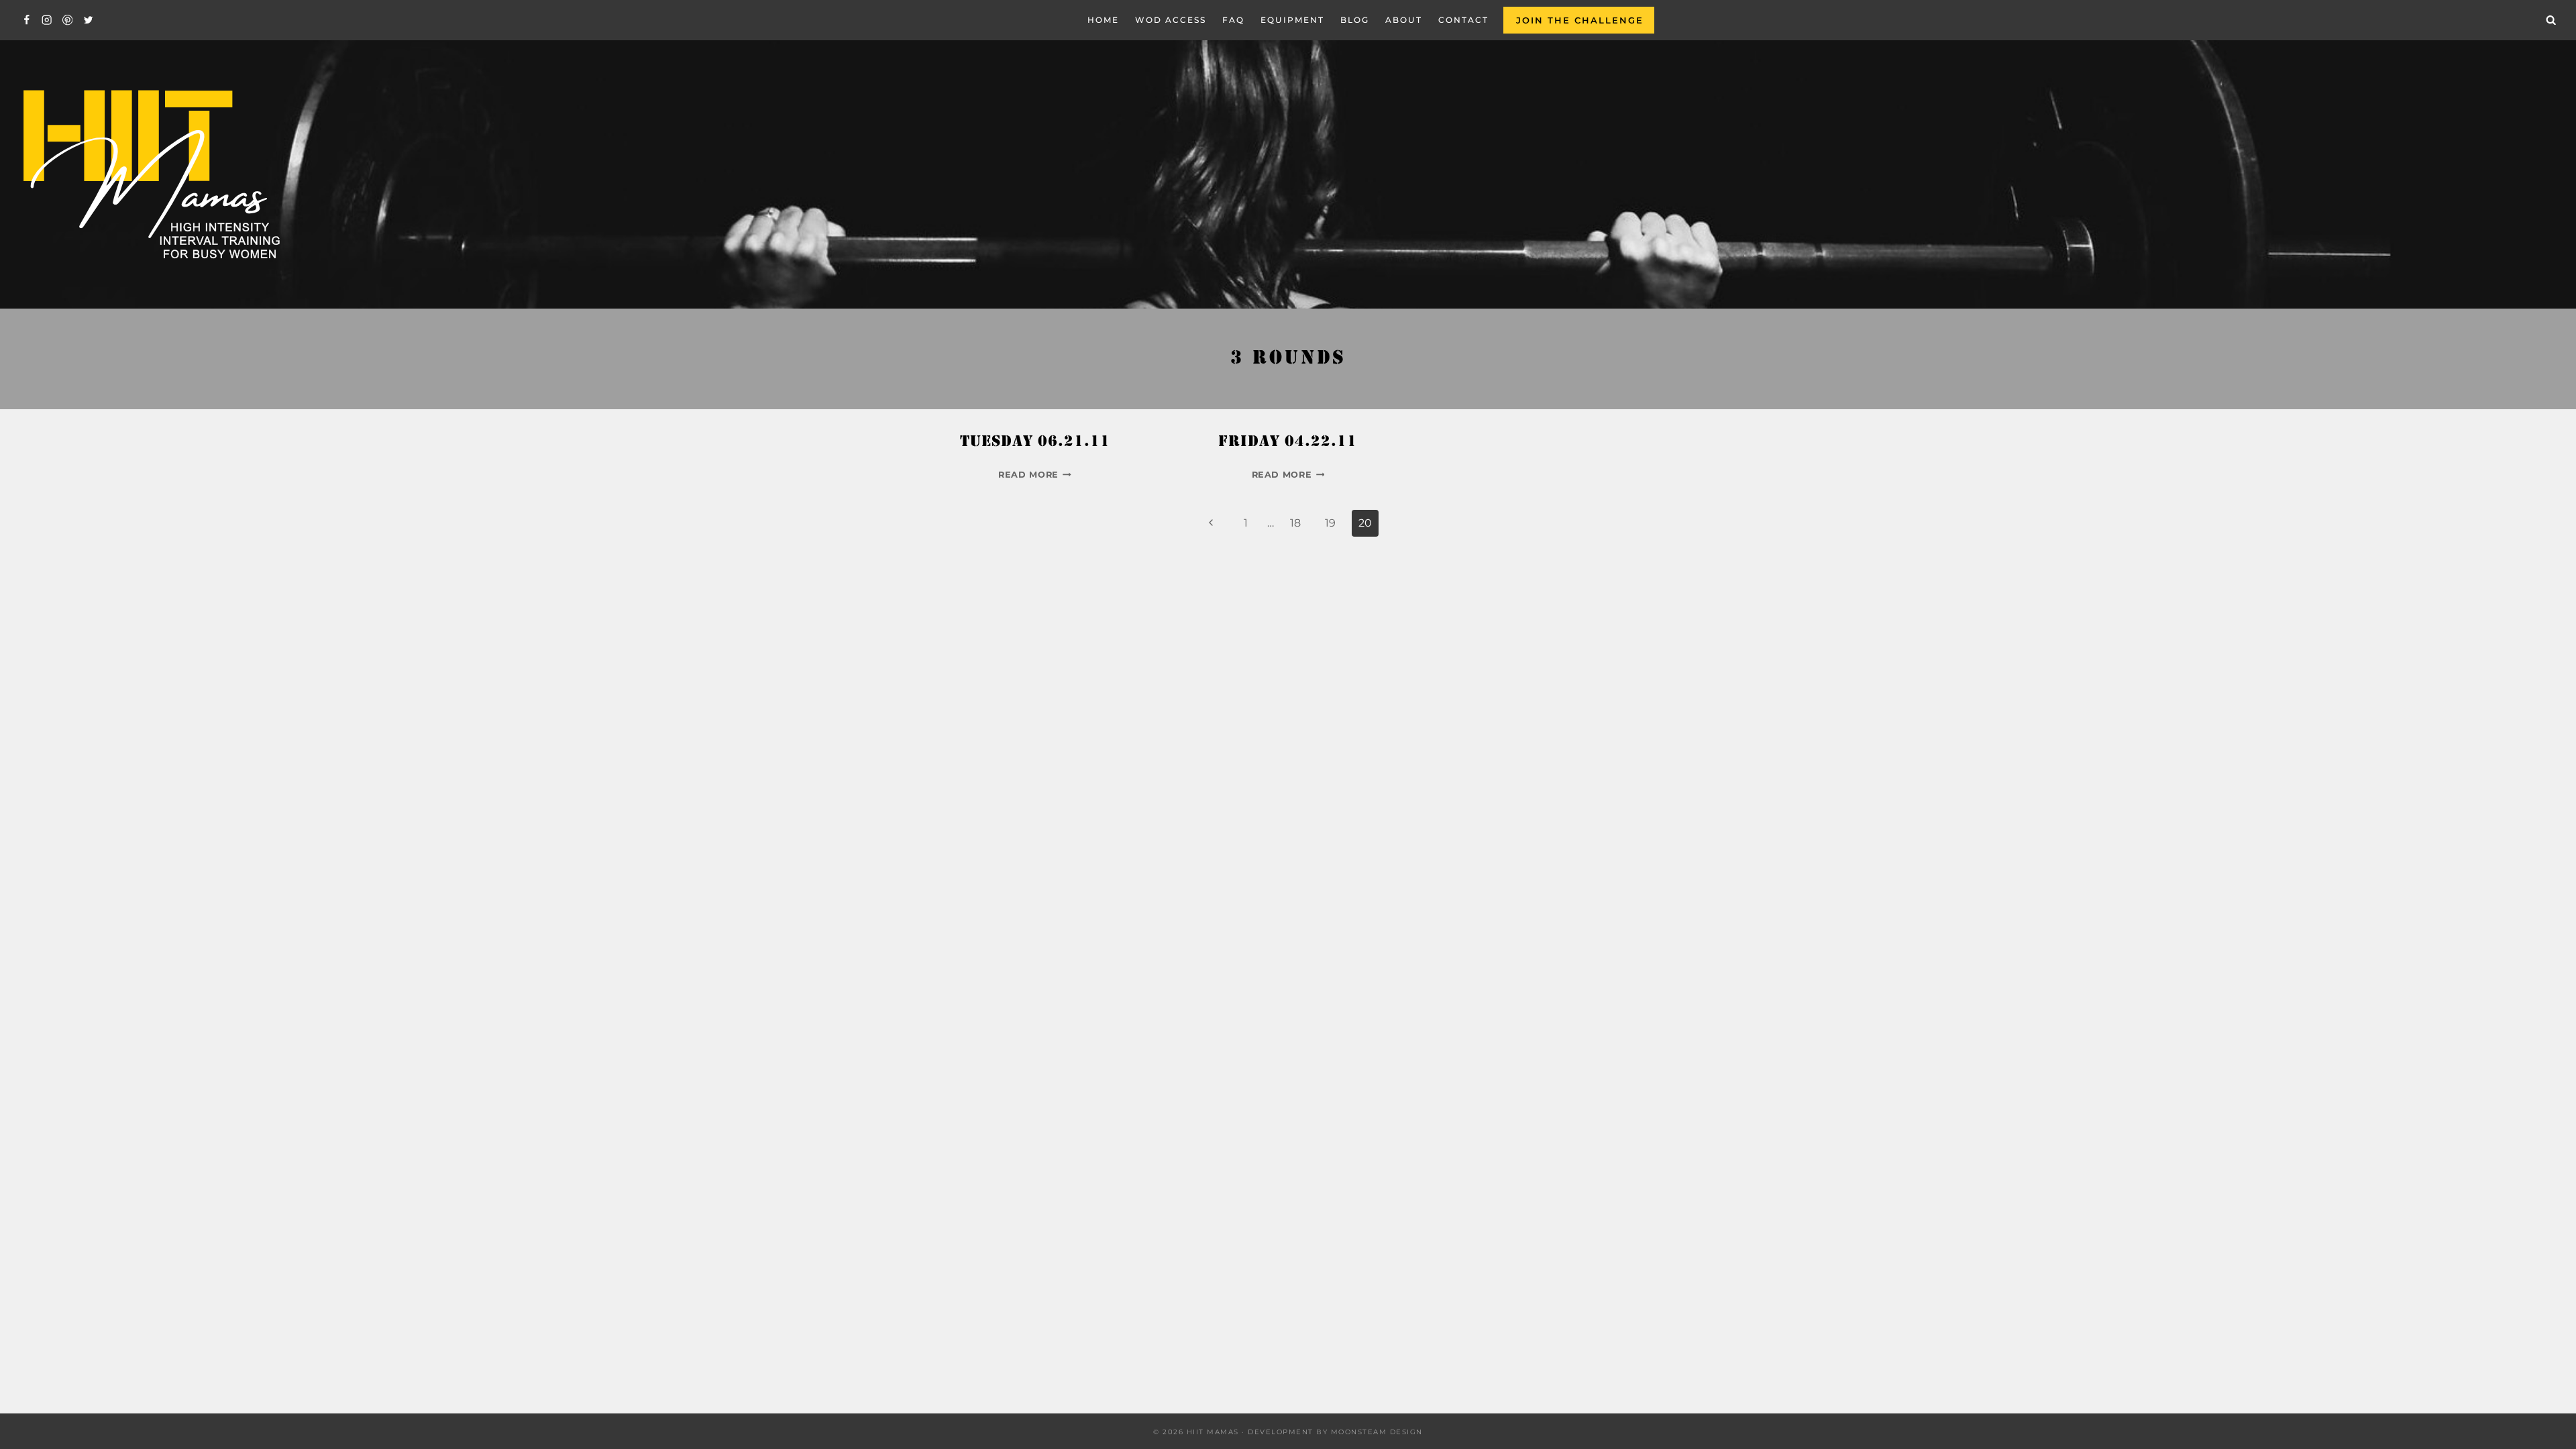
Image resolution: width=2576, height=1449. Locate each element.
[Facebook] (26, 20)
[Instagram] (47, 20)
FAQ (1233, 20)
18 (1295, 523)
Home (1103, 20)
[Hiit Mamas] (150, 175)
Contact (1463, 20)
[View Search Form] (2551, 20)
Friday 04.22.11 (1288, 443)
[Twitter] (88, 20)
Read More (1035, 475)
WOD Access (1171, 20)
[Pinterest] (67, 20)
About (1404, 20)
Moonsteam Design (1377, 1432)
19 (1330, 523)
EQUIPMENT (1292, 20)
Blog (1355, 20)
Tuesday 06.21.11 (1035, 443)
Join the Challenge (1580, 20)
